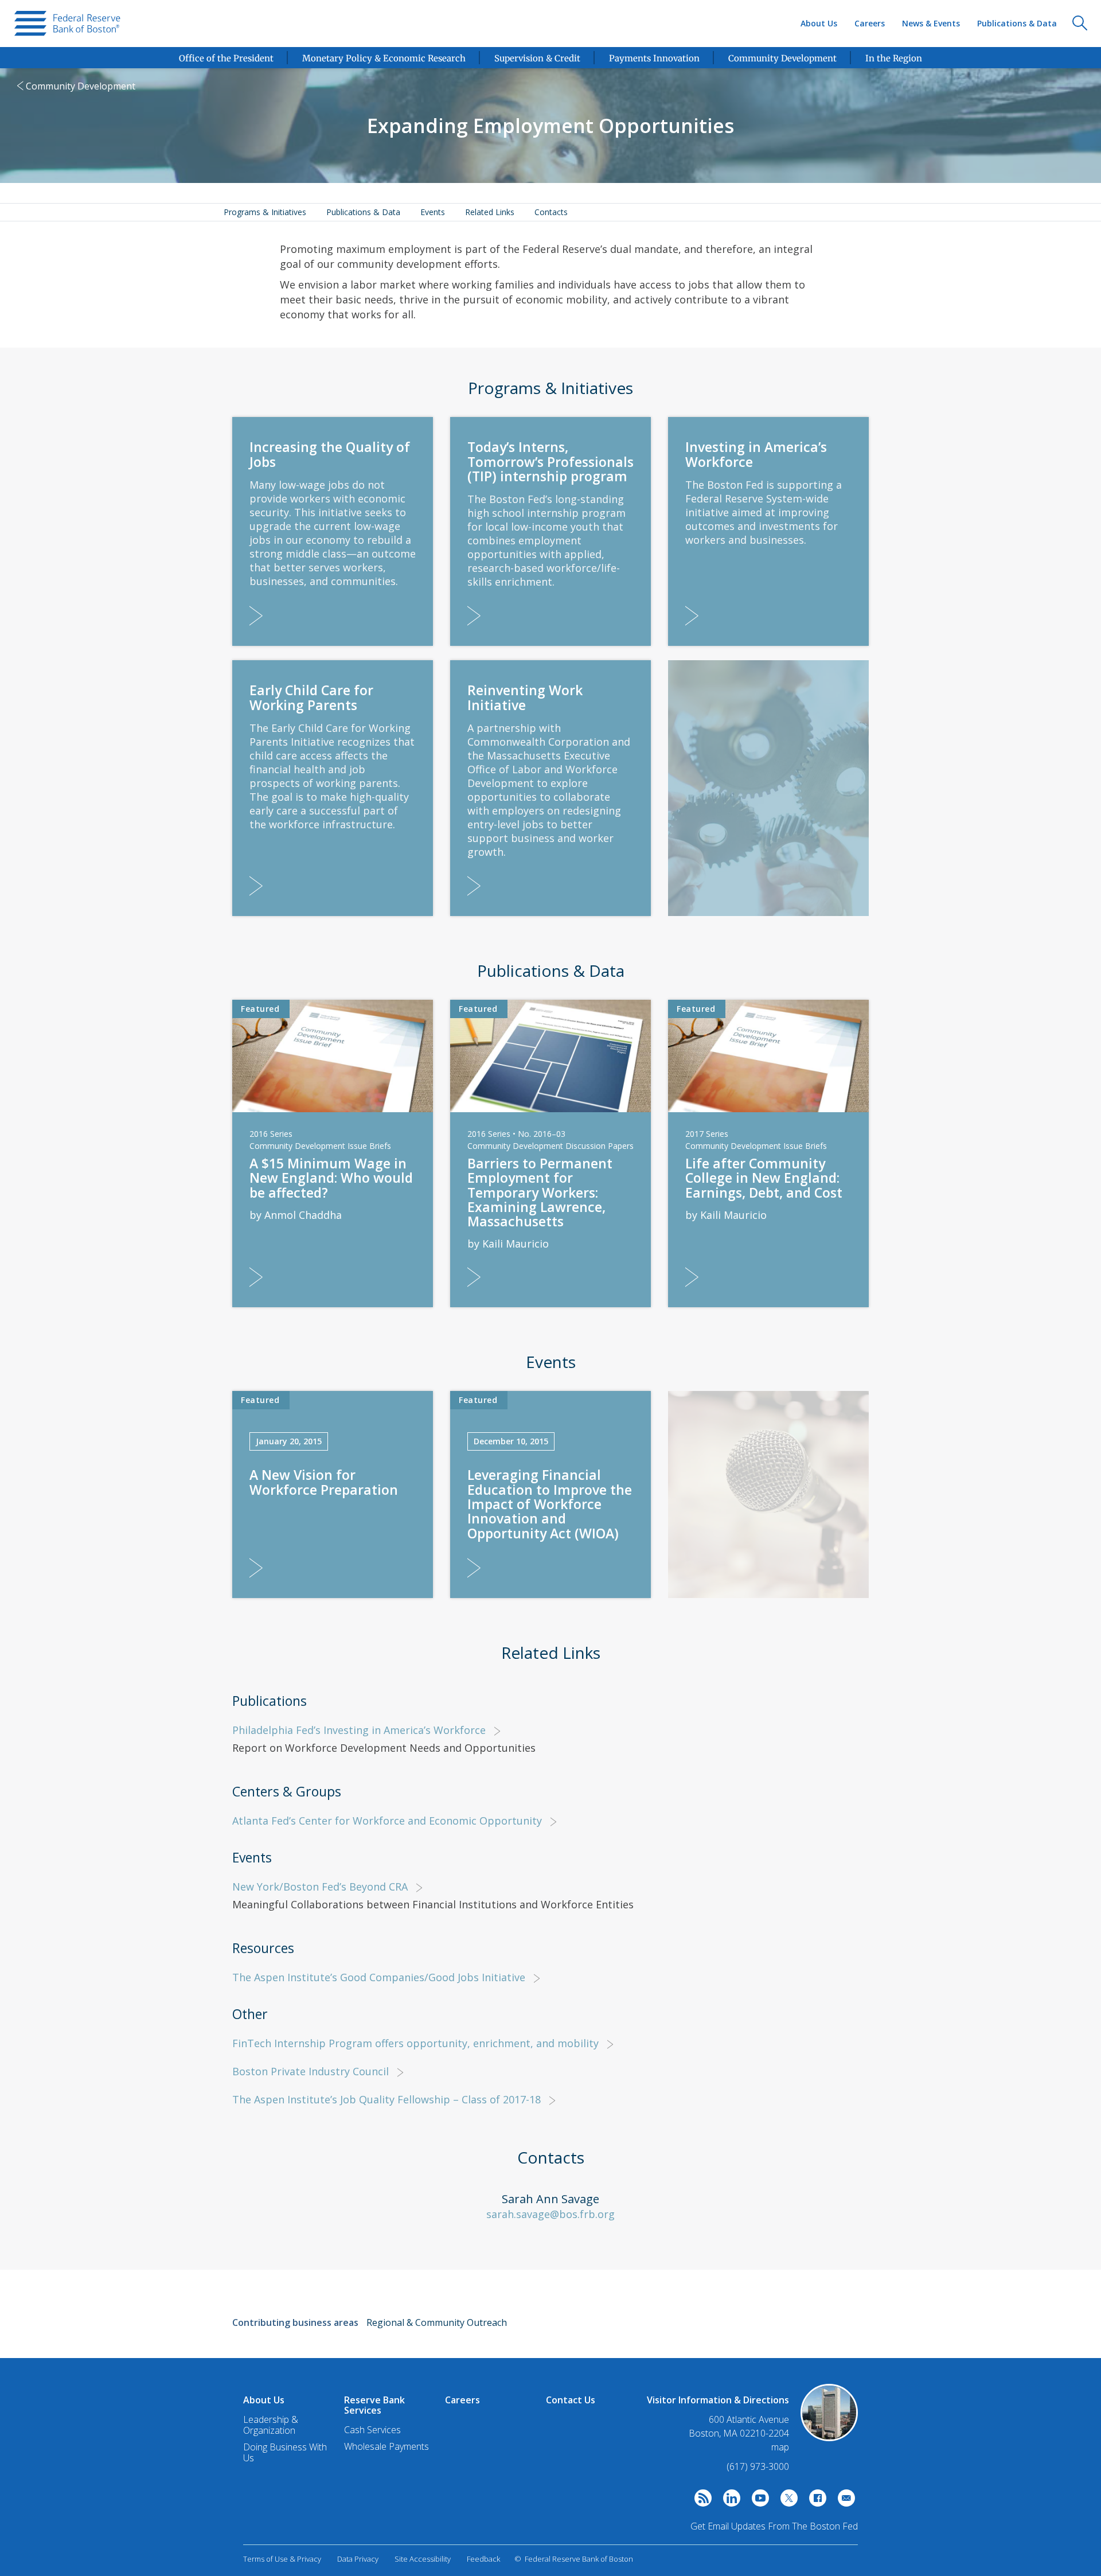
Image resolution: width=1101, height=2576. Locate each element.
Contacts (551, 212)
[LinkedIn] (729, 2501)
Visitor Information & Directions (718, 2400)
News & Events (931, 23)
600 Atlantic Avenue (749, 2420)
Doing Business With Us (285, 2452)
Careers (870, 23)
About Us (819, 23)
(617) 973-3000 (758, 2466)
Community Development (81, 86)
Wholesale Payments (386, 2446)
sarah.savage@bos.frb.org (550, 2214)
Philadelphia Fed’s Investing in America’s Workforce (359, 1730)
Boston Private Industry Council (311, 2071)
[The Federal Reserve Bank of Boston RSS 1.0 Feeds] (700, 2501)
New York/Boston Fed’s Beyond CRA (320, 1887)
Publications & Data (1017, 23)
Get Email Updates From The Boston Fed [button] (774, 2526)
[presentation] (67, 24)
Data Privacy (358, 2559)
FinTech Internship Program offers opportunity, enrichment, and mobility (415, 2043)
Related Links (490, 212)
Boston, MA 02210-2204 (739, 2433)
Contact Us (571, 2400)
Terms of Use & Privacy (282, 2559)
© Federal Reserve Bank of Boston (574, 2559)
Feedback (483, 2559)
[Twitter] (786, 2501)
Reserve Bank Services (374, 2405)
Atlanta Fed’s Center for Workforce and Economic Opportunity (387, 1821)
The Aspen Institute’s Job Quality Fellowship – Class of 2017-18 (386, 2099)
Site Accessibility (423, 2559)
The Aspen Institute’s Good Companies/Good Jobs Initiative (379, 1977)
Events (433, 212)
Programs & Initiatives (265, 212)
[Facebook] (815, 2501)
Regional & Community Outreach (437, 2322)
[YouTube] (758, 2501)
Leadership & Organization (271, 2425)
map (780, 2447)
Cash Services (372, 2430)
